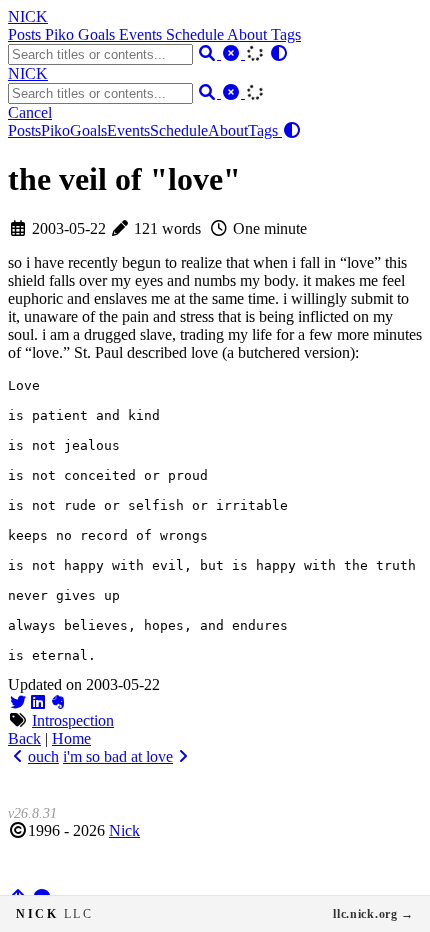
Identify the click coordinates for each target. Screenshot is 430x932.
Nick (124, 830)
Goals (98, 34)
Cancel (30, 112)
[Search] (209, 53)
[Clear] (233, 53)
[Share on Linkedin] (38, 702)
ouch (43, 756)
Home (71, 738)
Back (24, 738)
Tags (286, 34)
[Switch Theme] (279, 53)
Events (142, 34)
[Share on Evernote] (58, 702)
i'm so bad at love (118, 756)
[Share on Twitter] (18, 702)
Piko (61, 34)
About (249, 34)
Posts (26, 34)
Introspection (73, 720)
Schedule (196, 34)
